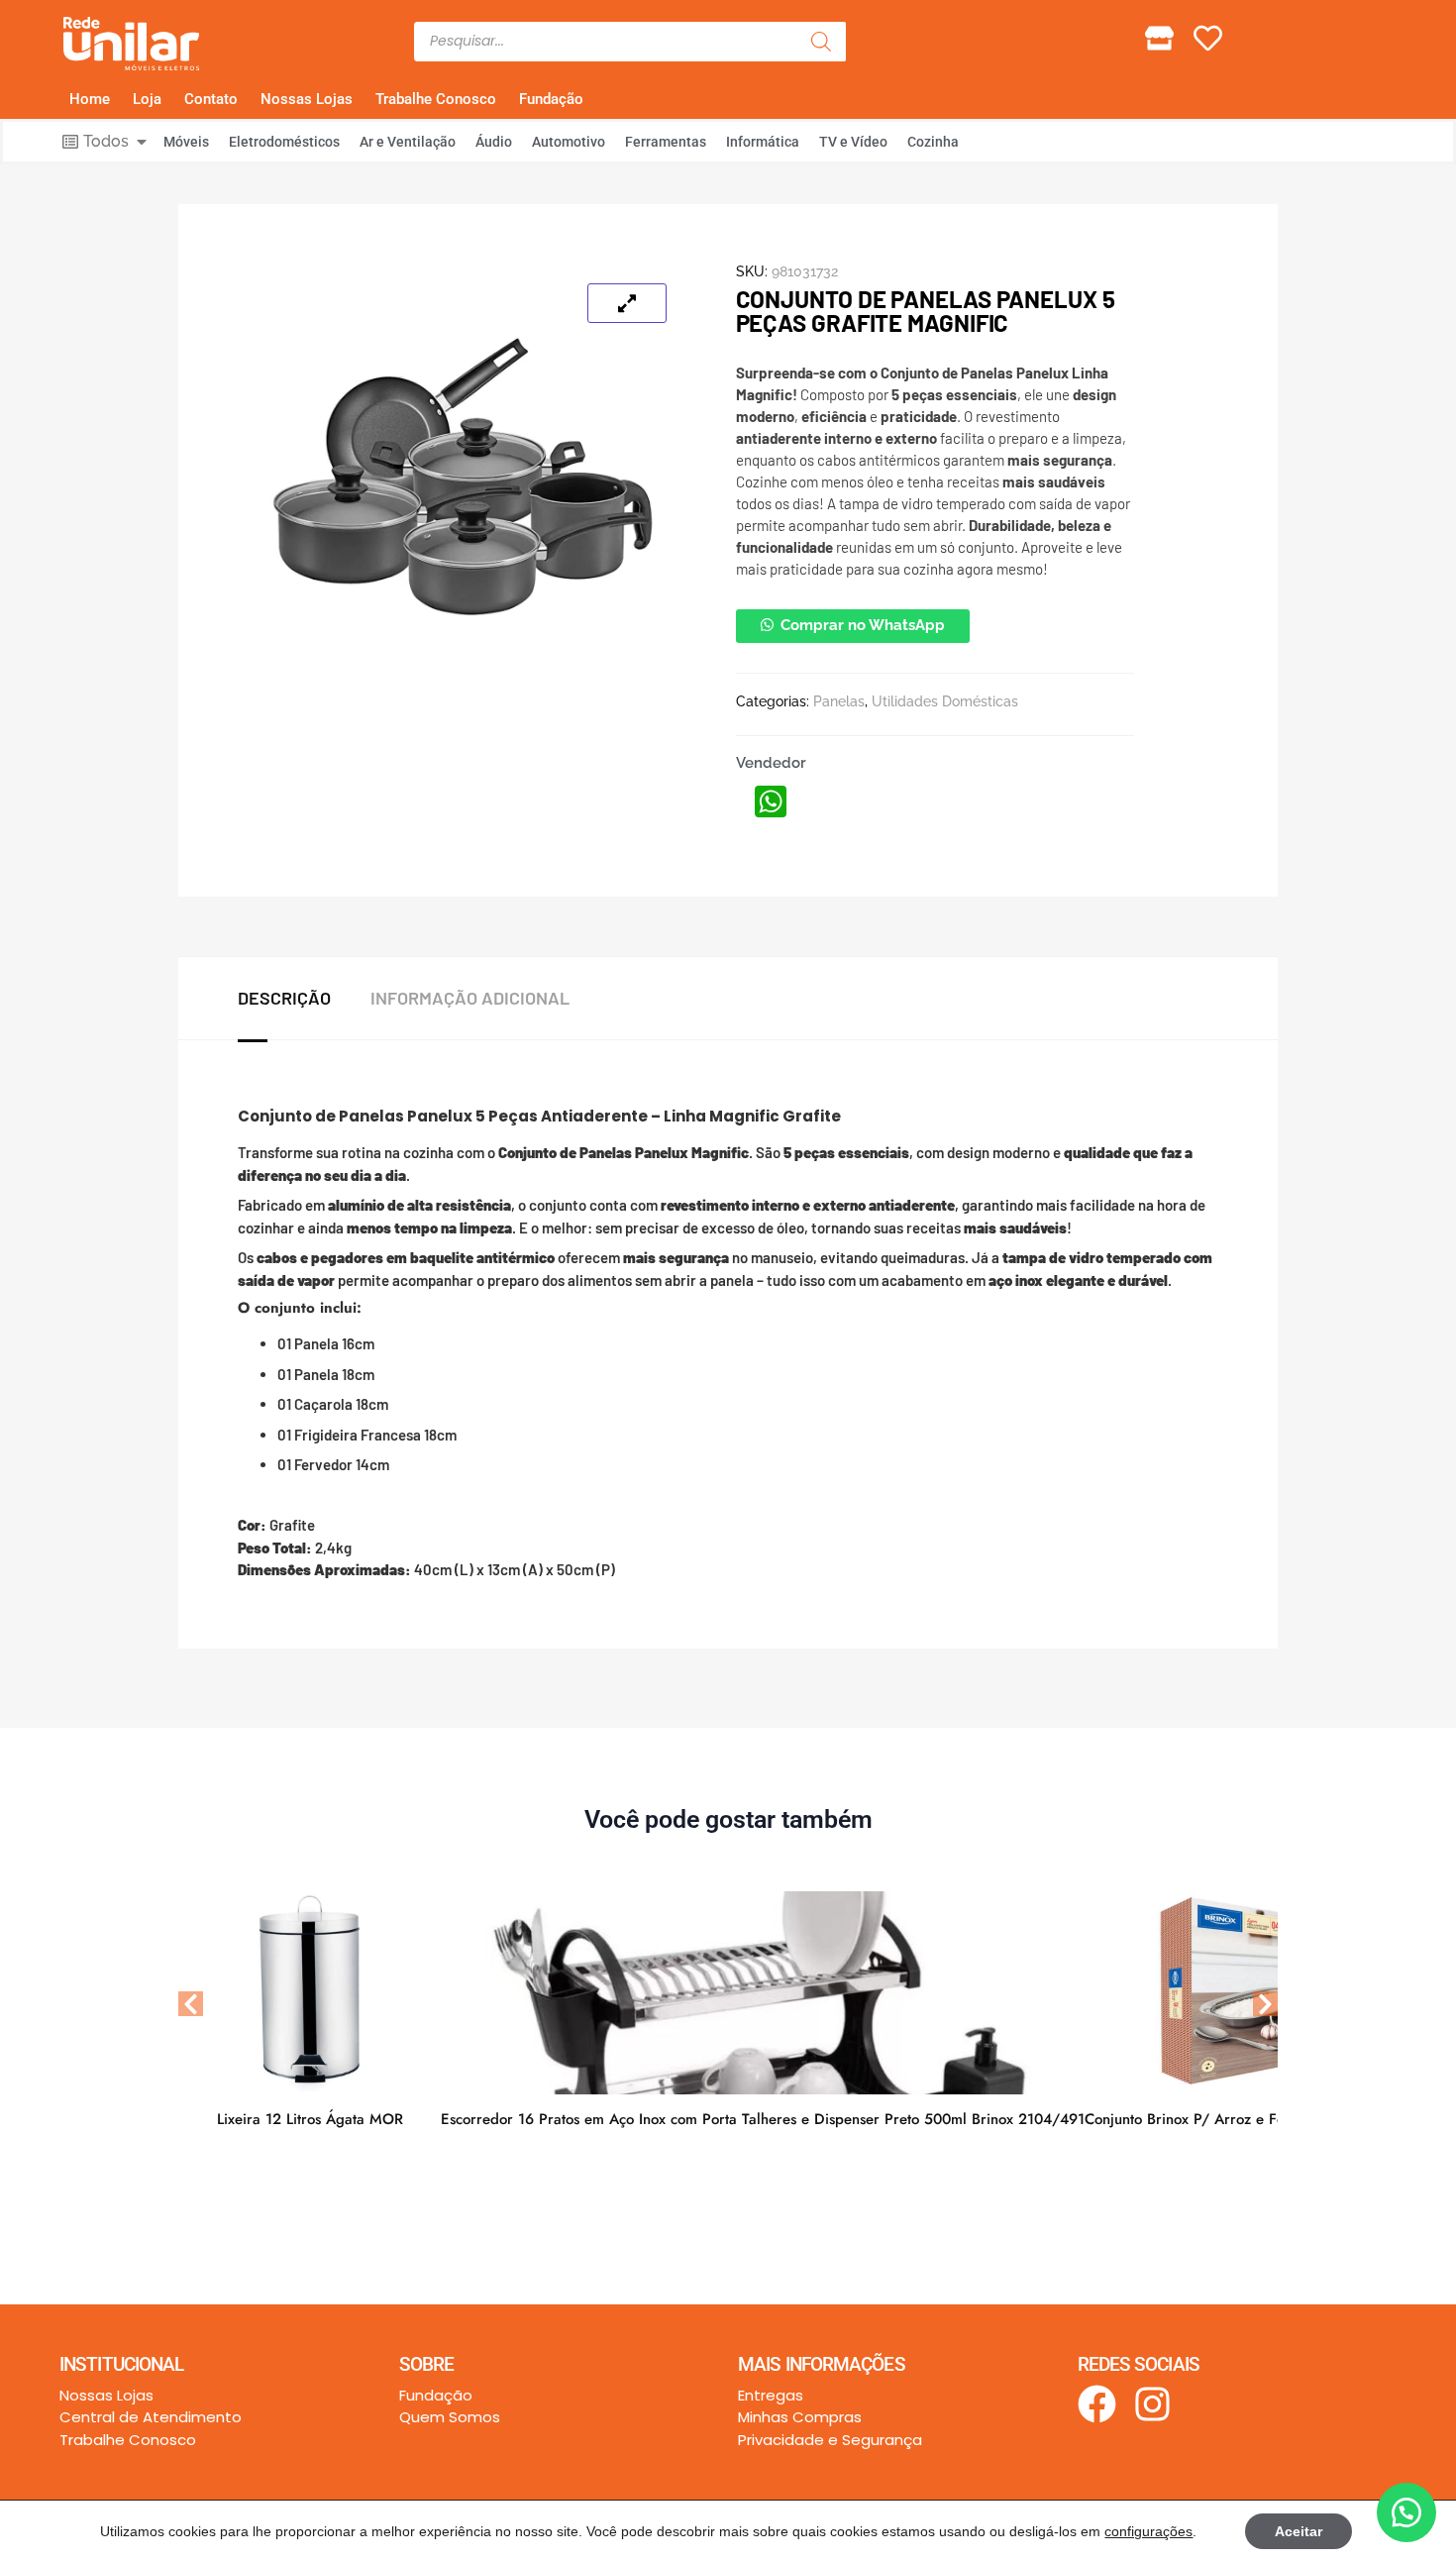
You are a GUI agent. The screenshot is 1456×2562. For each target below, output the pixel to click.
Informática (763, 142)
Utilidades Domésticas (945, 701)
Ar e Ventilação (408, 142)
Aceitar (1299, 2531)
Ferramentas (666, 142)
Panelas (839, 701)
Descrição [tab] (284, 998)
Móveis (186, 142)
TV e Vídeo (853, 142)
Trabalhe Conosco (436, 99)
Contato (211, 99)
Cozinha (933, 142)
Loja (147, 99)
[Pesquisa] (821, 42)
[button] (853, 625)
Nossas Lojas (307, 99)
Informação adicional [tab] (470, 998)
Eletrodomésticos (284, 142)
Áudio (494, 142)
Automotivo (569, 142)
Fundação (551, 99)
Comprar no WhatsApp (863, 625)
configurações (1148, 2531)
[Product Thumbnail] (627, 303)
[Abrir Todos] (142, 142)
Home (90, 99)
